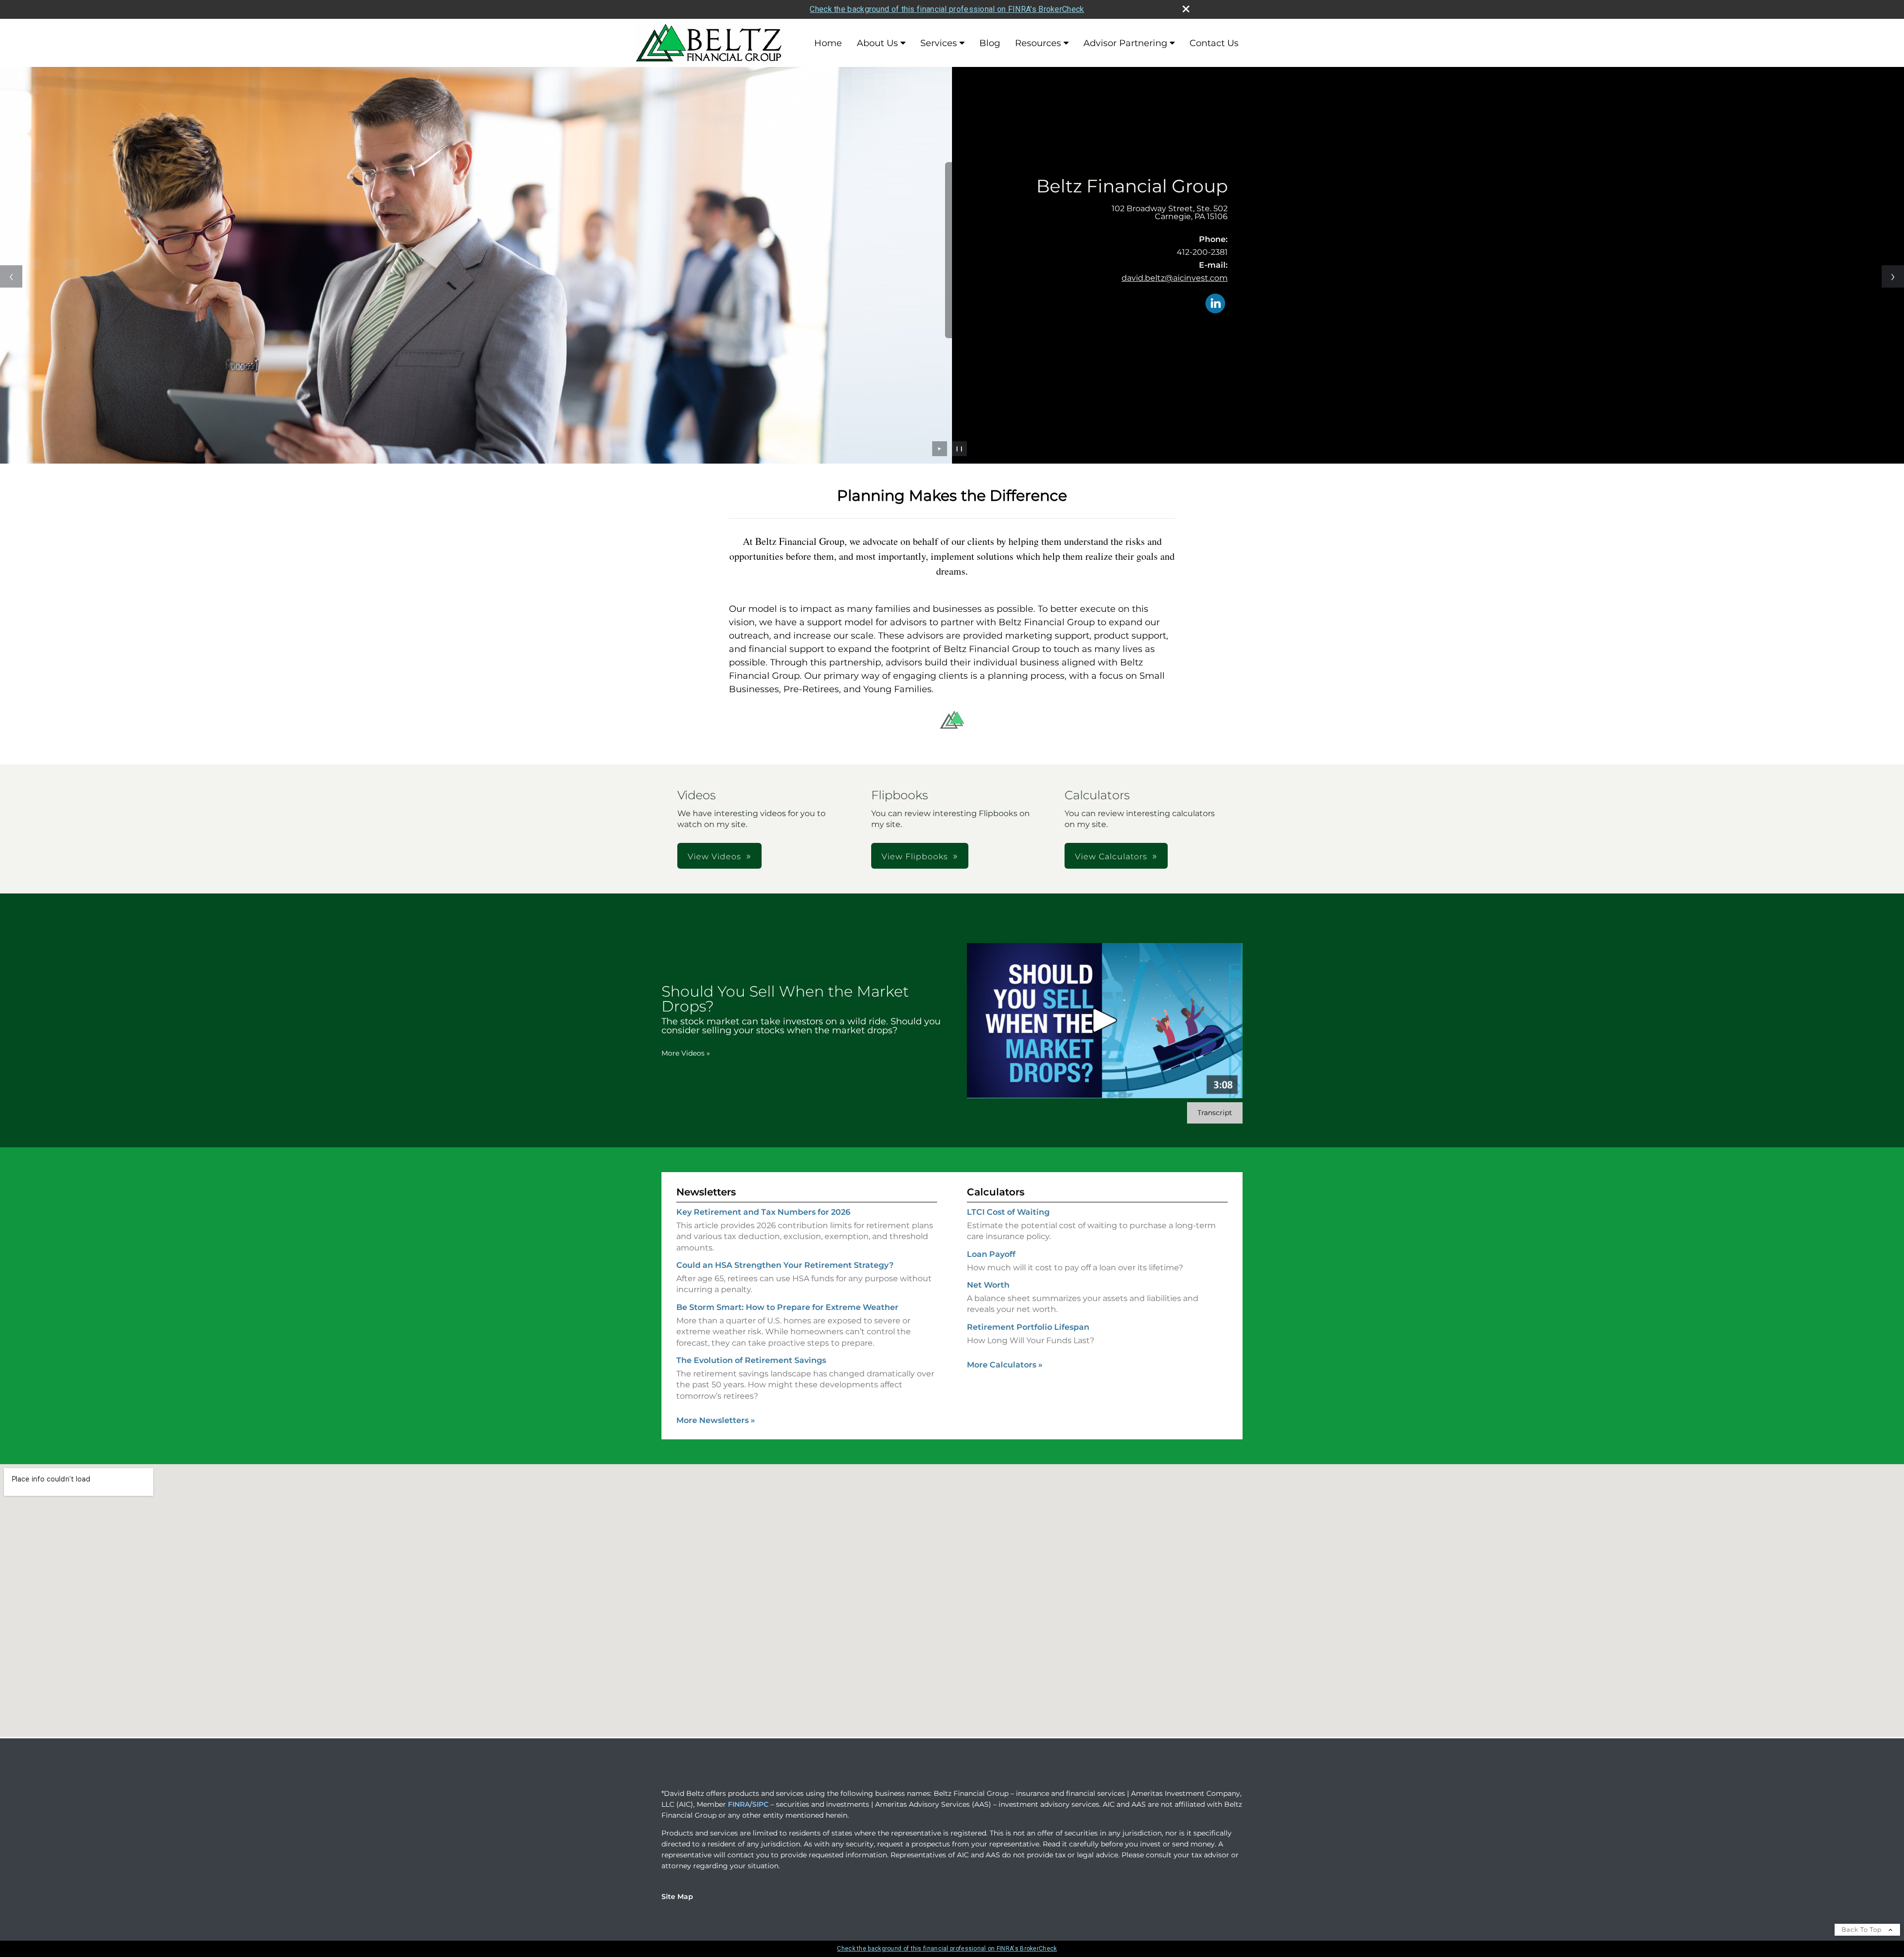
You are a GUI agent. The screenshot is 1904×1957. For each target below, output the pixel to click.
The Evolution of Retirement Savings (751, 1360)
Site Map (677, 1897)
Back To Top (1863, 1929)
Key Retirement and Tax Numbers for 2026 (763, 1212)
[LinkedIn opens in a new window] (1215, 304)
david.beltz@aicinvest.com (1175, 278)
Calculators (996, 1192)
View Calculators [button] (1111, 857)
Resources (1038, 43)
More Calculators (1005, 1365)
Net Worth (988, 1285)
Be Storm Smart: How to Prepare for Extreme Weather (787, 1307)
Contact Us (1214, 43)
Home (828, 43)
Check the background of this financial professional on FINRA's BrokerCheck (947, 9)
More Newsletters (716, 1420)
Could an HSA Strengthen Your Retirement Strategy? (785, 1265)
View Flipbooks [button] (915, 857)
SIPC (760, 1804)
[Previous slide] (11, 276)
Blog (990, 43)
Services (939, 43)
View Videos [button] (714, 857)
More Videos (686, 1053)
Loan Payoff (991, 1254)
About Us (877, 43)
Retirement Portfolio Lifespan (1028, 1327)
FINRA (739, 1804)
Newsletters (706, 1192)
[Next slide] (1893, 276)
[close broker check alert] (1186, 9)
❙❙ (959, 448)
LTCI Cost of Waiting (1008, 1212)
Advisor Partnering (1125, 43)
